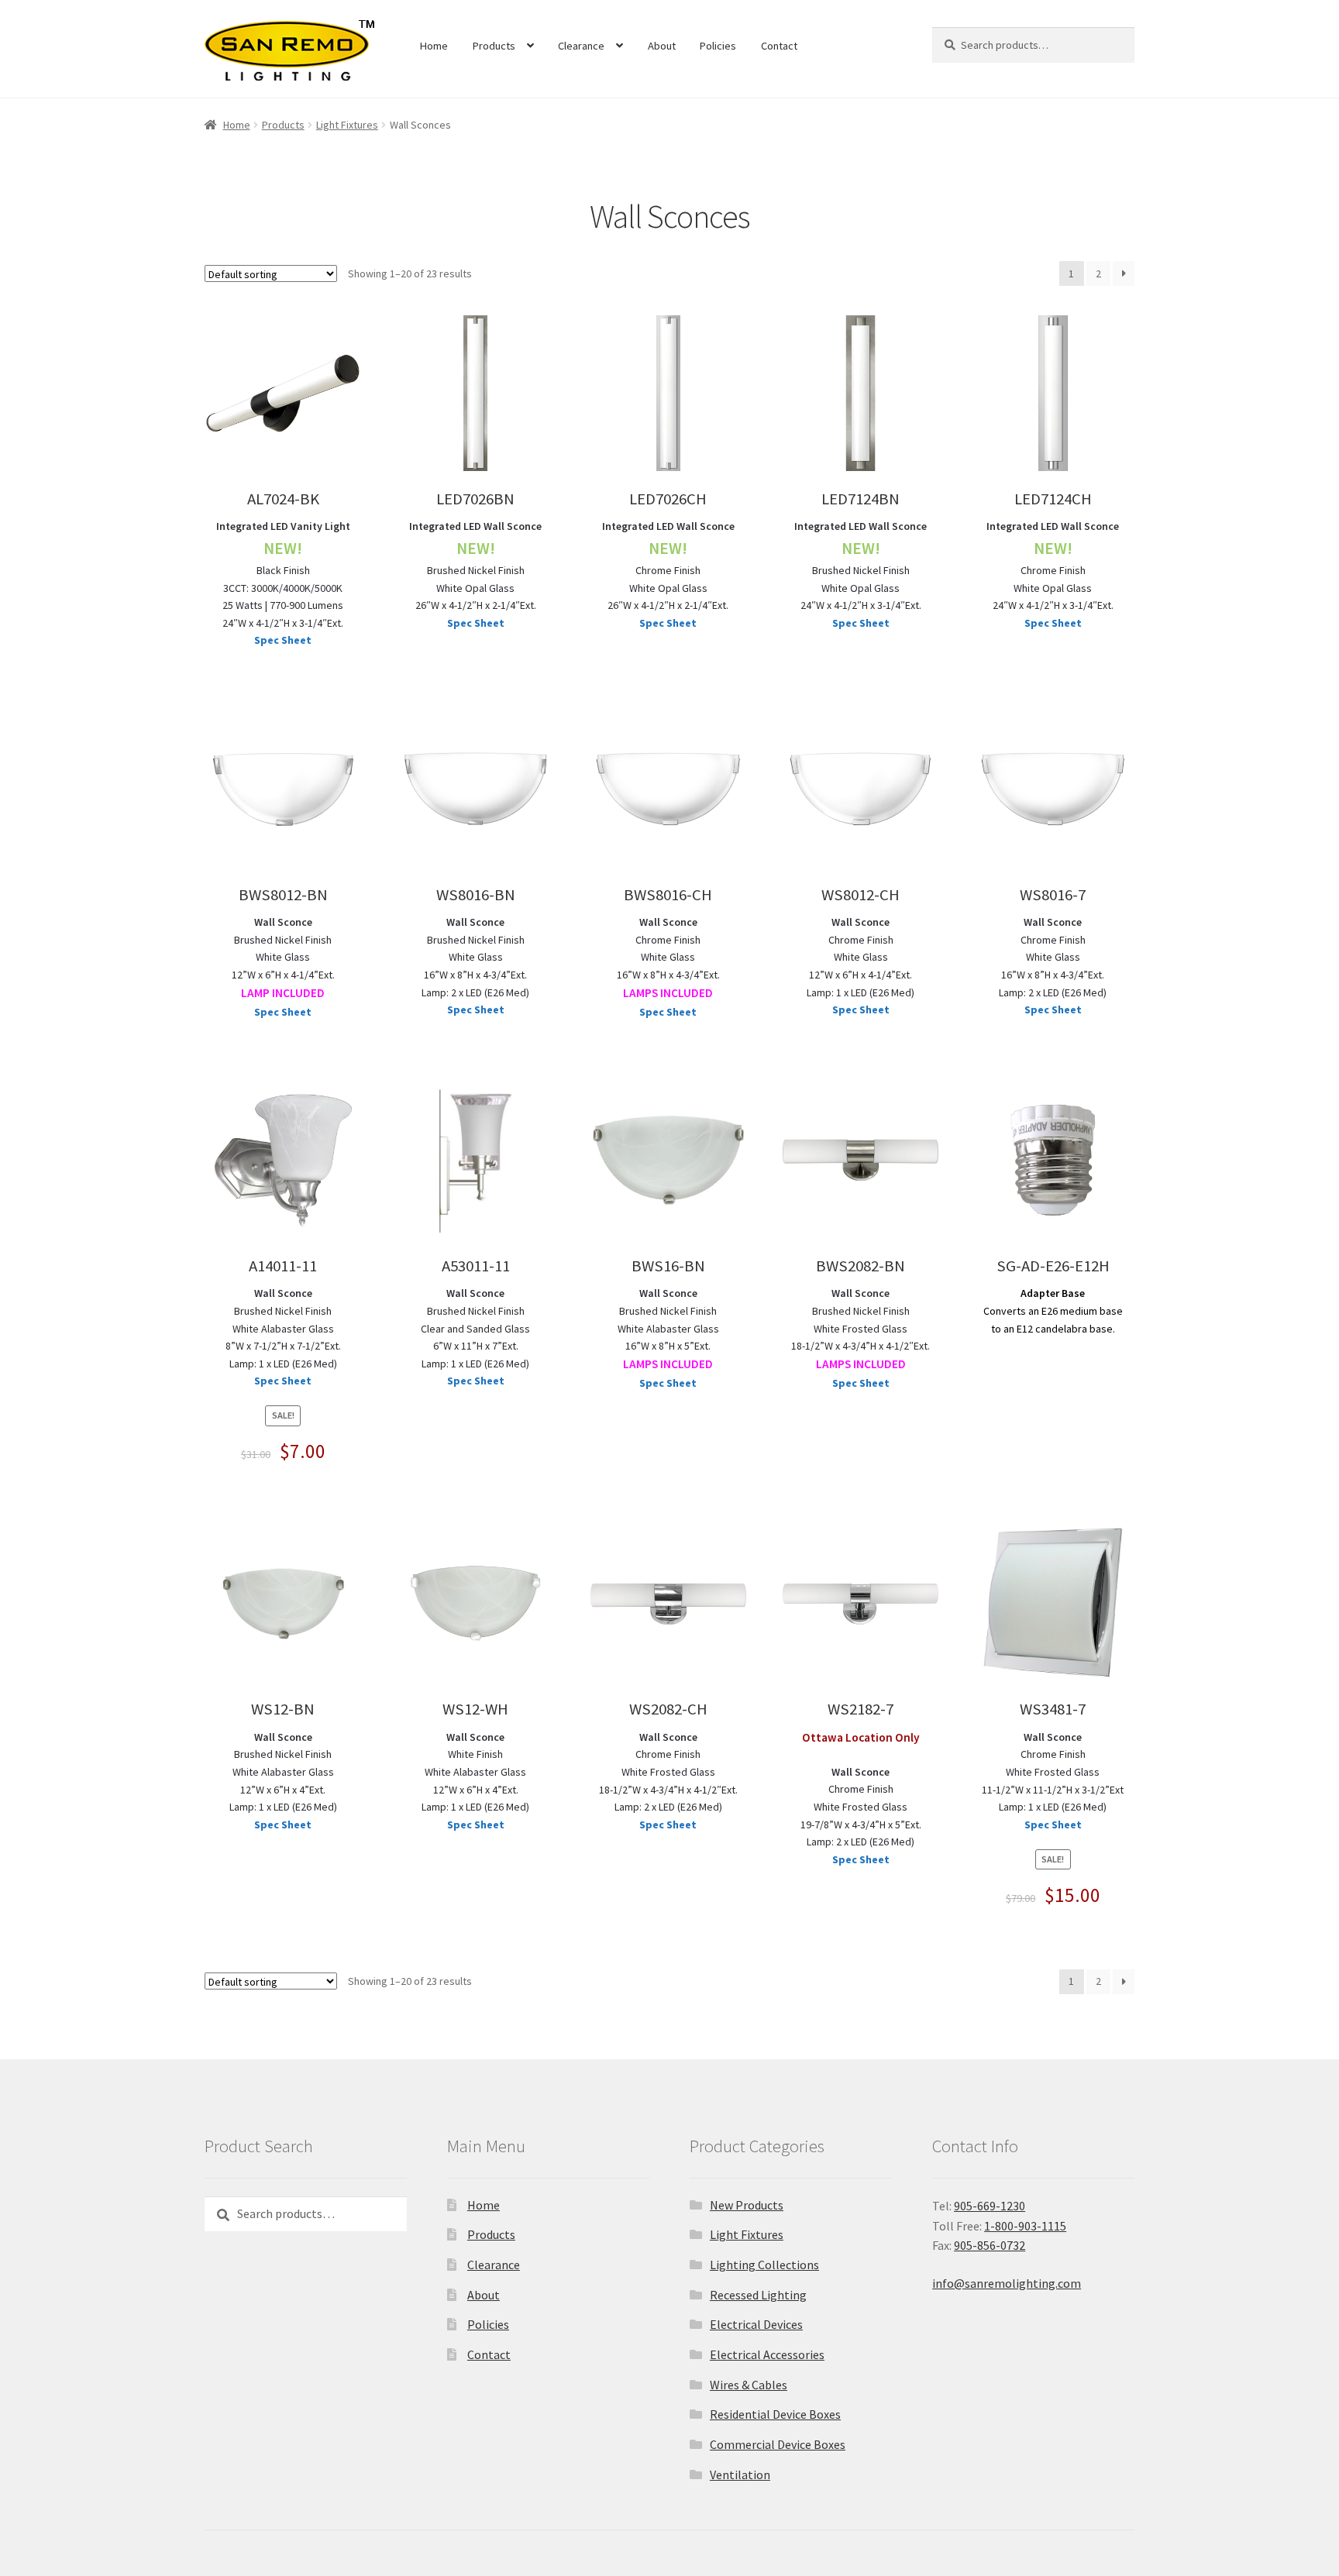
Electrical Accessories (767, 2354)
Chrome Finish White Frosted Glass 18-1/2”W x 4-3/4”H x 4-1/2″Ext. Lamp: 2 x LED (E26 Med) (668, 1772)
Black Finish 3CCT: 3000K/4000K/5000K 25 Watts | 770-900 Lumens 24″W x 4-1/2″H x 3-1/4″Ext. (283, 574)
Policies (718, 46)
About (662, 46)
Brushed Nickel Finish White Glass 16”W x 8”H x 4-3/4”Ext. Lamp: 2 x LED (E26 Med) (475, 957)
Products (494, 46)
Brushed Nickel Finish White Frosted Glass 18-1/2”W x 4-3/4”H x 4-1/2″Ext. (861, 1329)
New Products (747, 2205)
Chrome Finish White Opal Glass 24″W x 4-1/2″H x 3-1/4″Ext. (1053, 566)
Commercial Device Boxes (778, 2444)
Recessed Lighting (758, 2295)
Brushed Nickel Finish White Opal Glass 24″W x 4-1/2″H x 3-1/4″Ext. (861, 566)
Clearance (581, 46)
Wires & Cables (749, 2385)
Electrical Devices (756, 2324)
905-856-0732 (990, 2245)
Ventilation (740, 2475)
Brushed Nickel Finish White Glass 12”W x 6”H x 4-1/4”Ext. (283, 958)
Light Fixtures (347, 125)
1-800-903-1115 (1025, 2226)
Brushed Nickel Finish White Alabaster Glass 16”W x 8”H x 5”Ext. (668, 1329)
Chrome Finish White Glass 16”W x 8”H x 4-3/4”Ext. (668, 958)
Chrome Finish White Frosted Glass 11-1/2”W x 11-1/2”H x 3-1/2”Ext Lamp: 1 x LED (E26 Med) (1053, 1772)
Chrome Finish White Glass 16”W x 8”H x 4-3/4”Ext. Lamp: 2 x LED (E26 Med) (1053, 957)
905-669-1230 (990, 2206)
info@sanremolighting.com (1007, 2283)
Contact (779, 46)
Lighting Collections (764, 2265)
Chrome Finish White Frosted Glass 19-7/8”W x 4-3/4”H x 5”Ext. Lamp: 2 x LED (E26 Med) (861, 1807)
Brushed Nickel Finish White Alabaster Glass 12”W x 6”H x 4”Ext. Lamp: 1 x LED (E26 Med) (283, 1772)
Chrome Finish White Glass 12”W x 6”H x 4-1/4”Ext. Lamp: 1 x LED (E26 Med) (861, 957)
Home (434, 46)
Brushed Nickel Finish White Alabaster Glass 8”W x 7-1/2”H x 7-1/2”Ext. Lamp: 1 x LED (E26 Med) (283, 1328)
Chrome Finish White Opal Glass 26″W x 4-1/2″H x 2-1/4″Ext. (668, 566)
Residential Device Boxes (775, 2414)
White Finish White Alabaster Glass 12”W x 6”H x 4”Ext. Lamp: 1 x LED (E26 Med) (475, 1772)
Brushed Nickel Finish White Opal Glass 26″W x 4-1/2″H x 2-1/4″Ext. (475, 566)
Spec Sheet (283, 640)
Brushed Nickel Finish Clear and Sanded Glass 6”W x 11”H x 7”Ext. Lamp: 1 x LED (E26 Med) (475, 1328)
